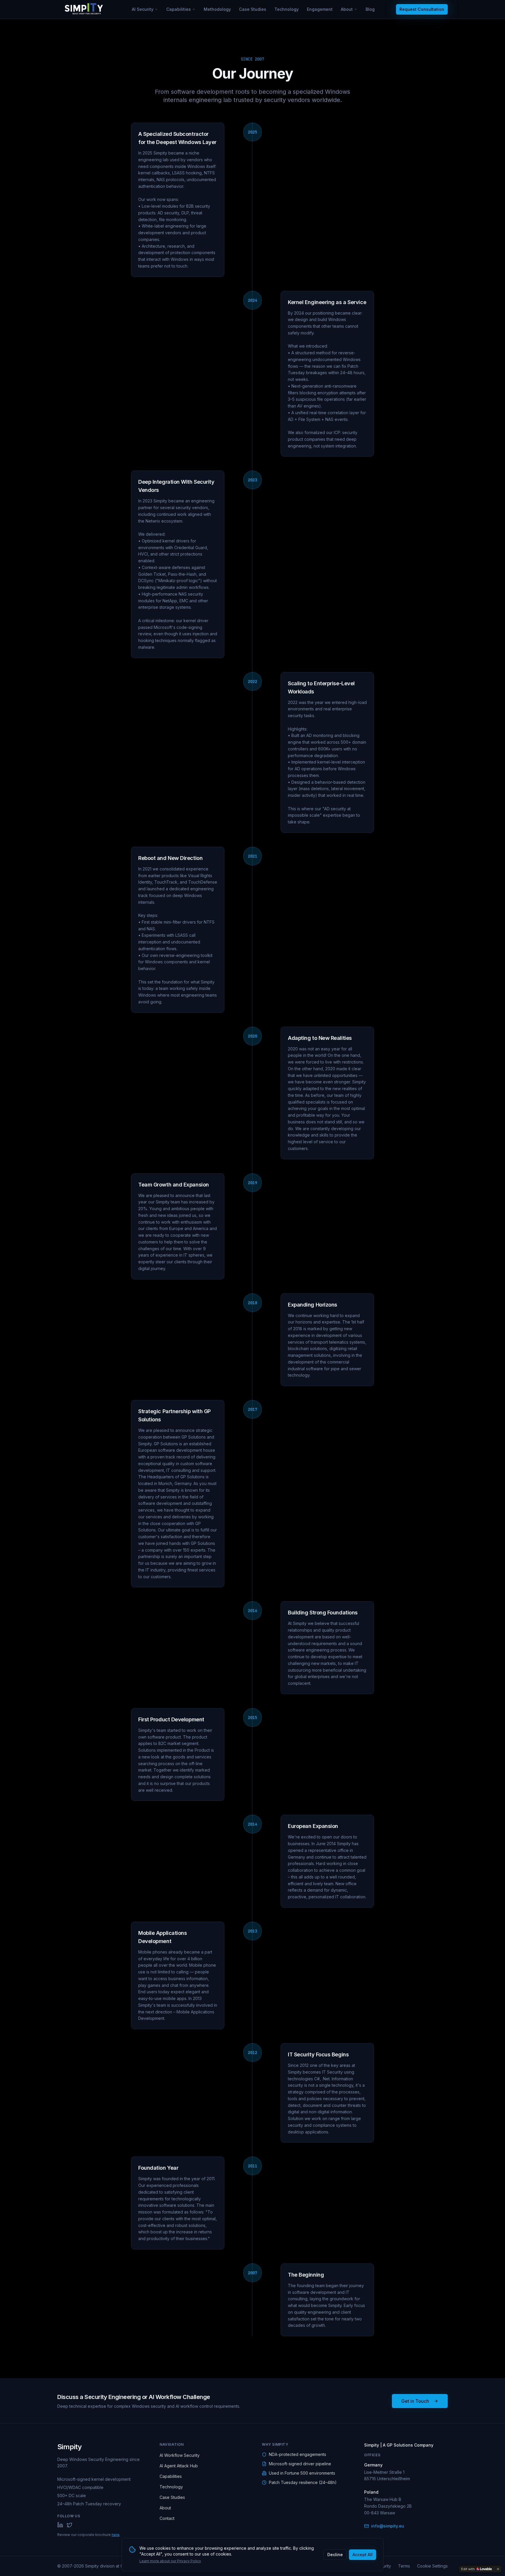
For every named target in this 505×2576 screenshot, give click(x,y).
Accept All (363, 2555)
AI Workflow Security (180, 2455)
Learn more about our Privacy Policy (170, 2561)
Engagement (320, 9)
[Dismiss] (498, 2569)
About (347, 9)
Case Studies (253, 9)
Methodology (217, 9)
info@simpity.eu (388, 2526)
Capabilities (179, 9)
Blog (370, 9)
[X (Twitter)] (70, 2525)
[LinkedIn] (60, 2525)
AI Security (143, 9)
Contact (167, 2518)
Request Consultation (422, 9)
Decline (335, 2555)
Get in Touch (415, 2401)
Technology (287, 9)
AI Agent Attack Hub (179, 2466)
